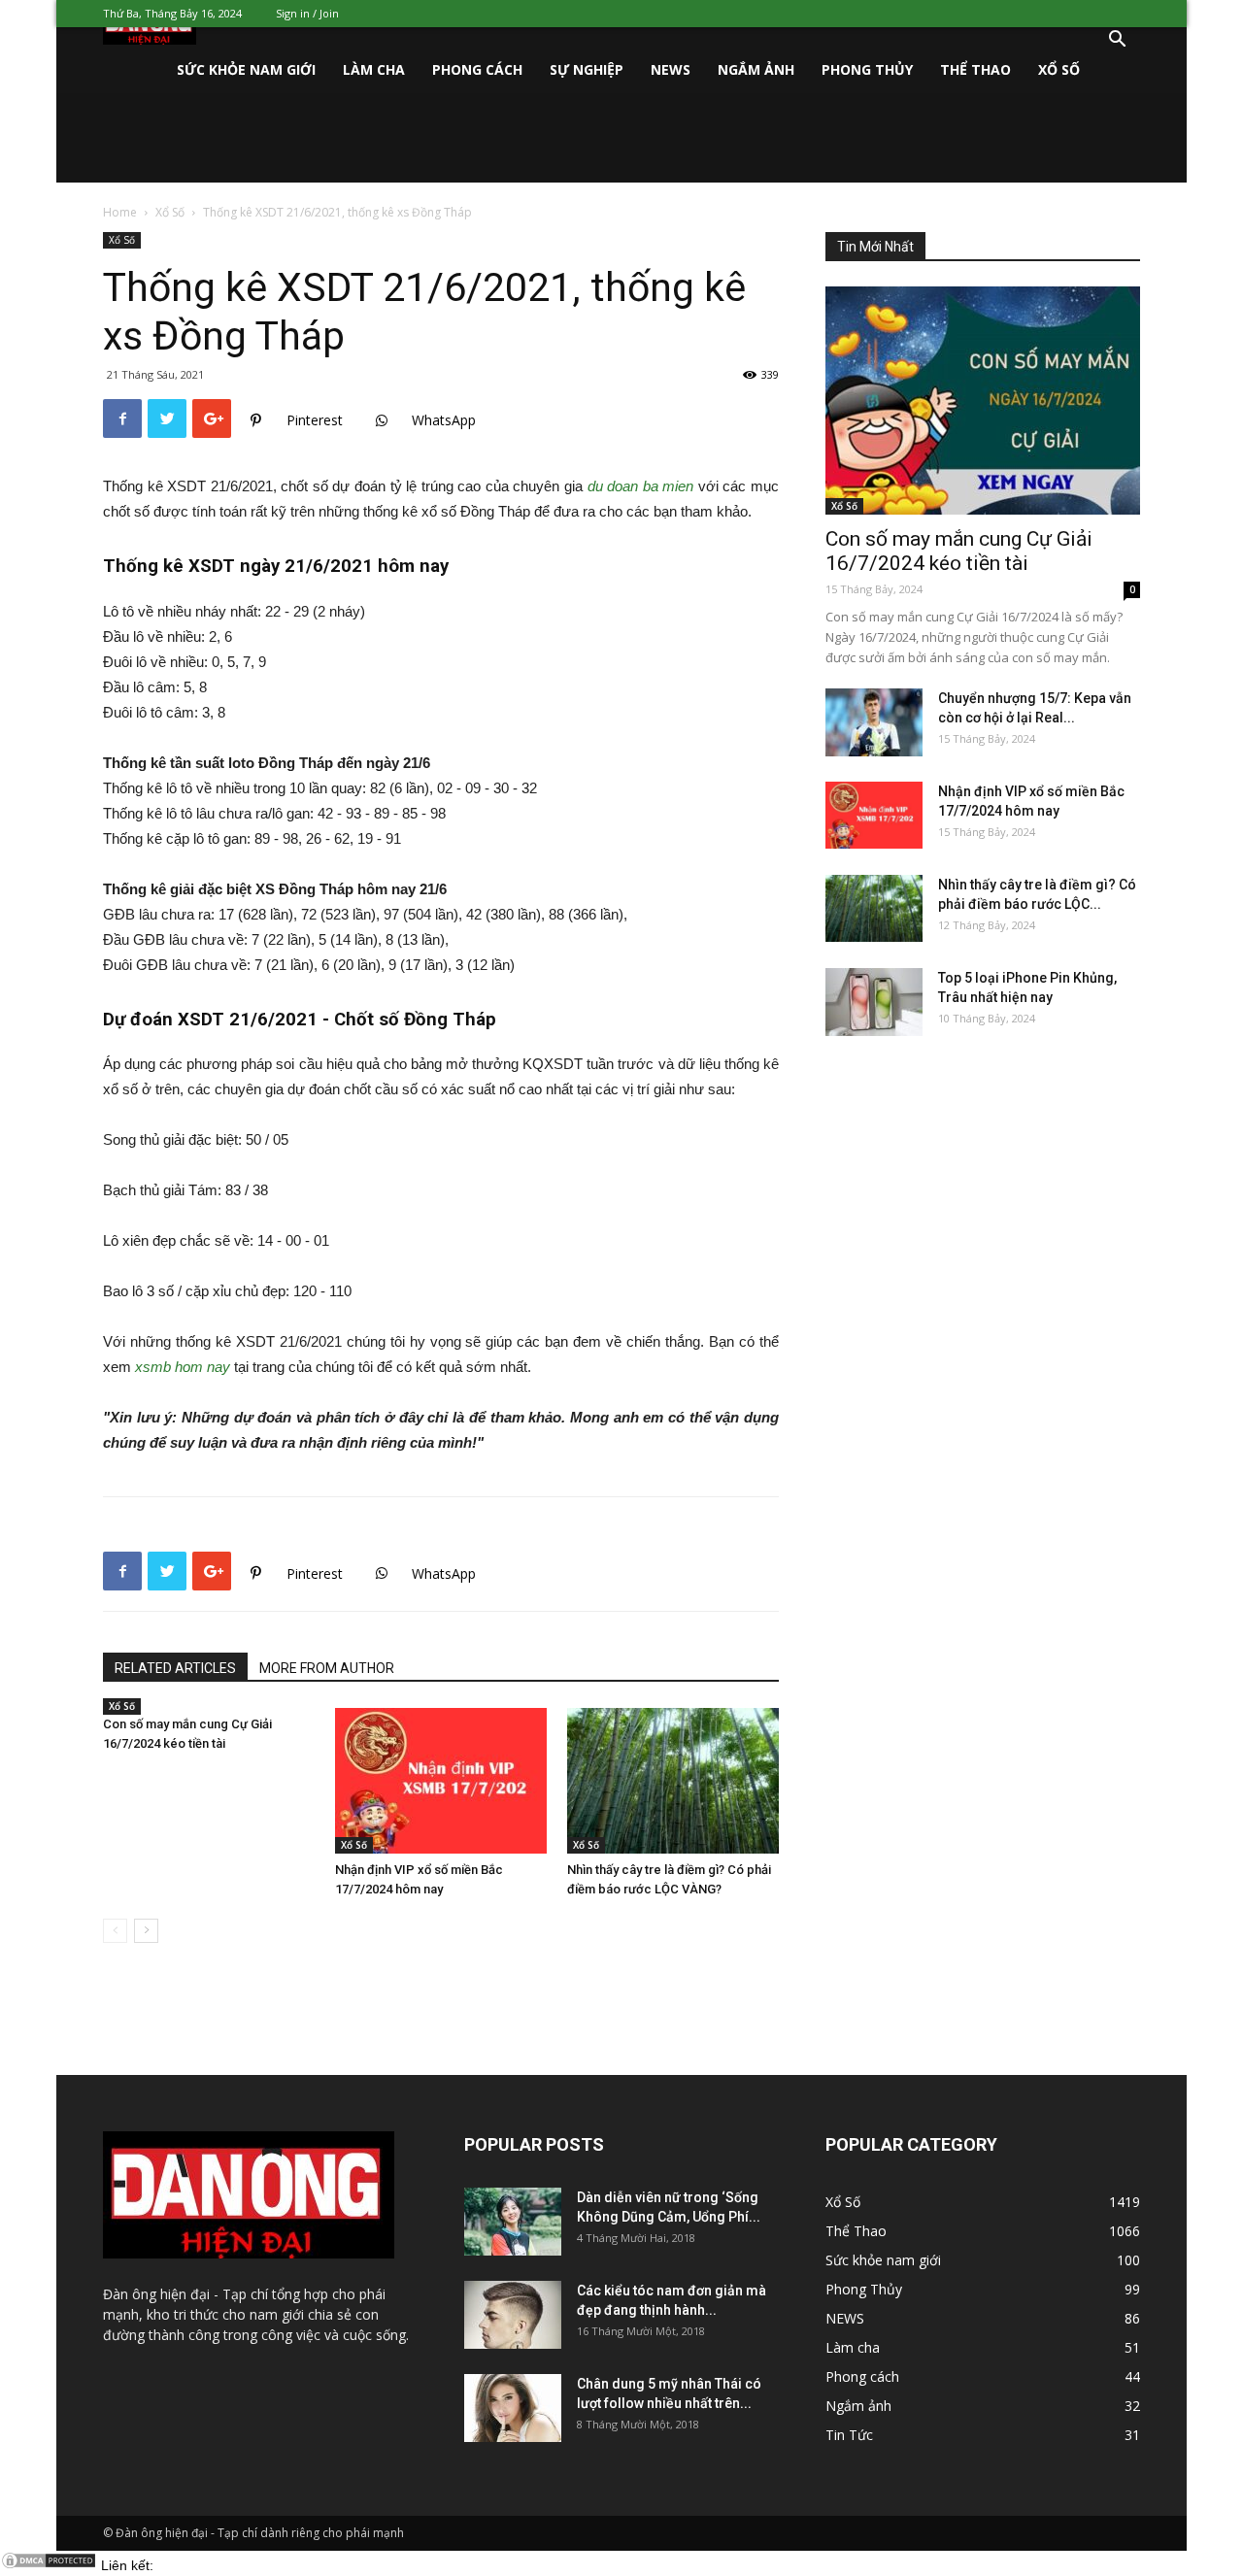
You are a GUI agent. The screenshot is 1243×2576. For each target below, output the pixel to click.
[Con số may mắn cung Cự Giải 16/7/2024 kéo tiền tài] (983, 401)
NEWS (671, 69)
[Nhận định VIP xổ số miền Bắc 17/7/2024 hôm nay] (441, 1781)
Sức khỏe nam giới (246, 69)
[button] (1117, 41)
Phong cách (477, 69)
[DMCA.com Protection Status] (49, 2565)
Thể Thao (975, 69)
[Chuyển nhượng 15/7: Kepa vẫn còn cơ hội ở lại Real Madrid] (874, 722)
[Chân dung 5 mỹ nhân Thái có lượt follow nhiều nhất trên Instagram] (513, 2408)
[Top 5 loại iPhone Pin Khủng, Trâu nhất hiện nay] (874, 1002)
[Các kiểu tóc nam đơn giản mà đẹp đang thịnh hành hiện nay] (513, 2315)
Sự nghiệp (587, 69)
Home (120, 212)
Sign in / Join (307, 13)
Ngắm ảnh (756, 69)
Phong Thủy (867, 69)
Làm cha (374, 69)
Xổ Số (1059, 69)
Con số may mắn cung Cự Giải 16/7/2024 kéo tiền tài (959, 551)
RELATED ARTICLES (175, 1668)
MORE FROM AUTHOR (327, 1668)
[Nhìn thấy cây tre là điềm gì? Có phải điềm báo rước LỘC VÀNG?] (673, 1781)
